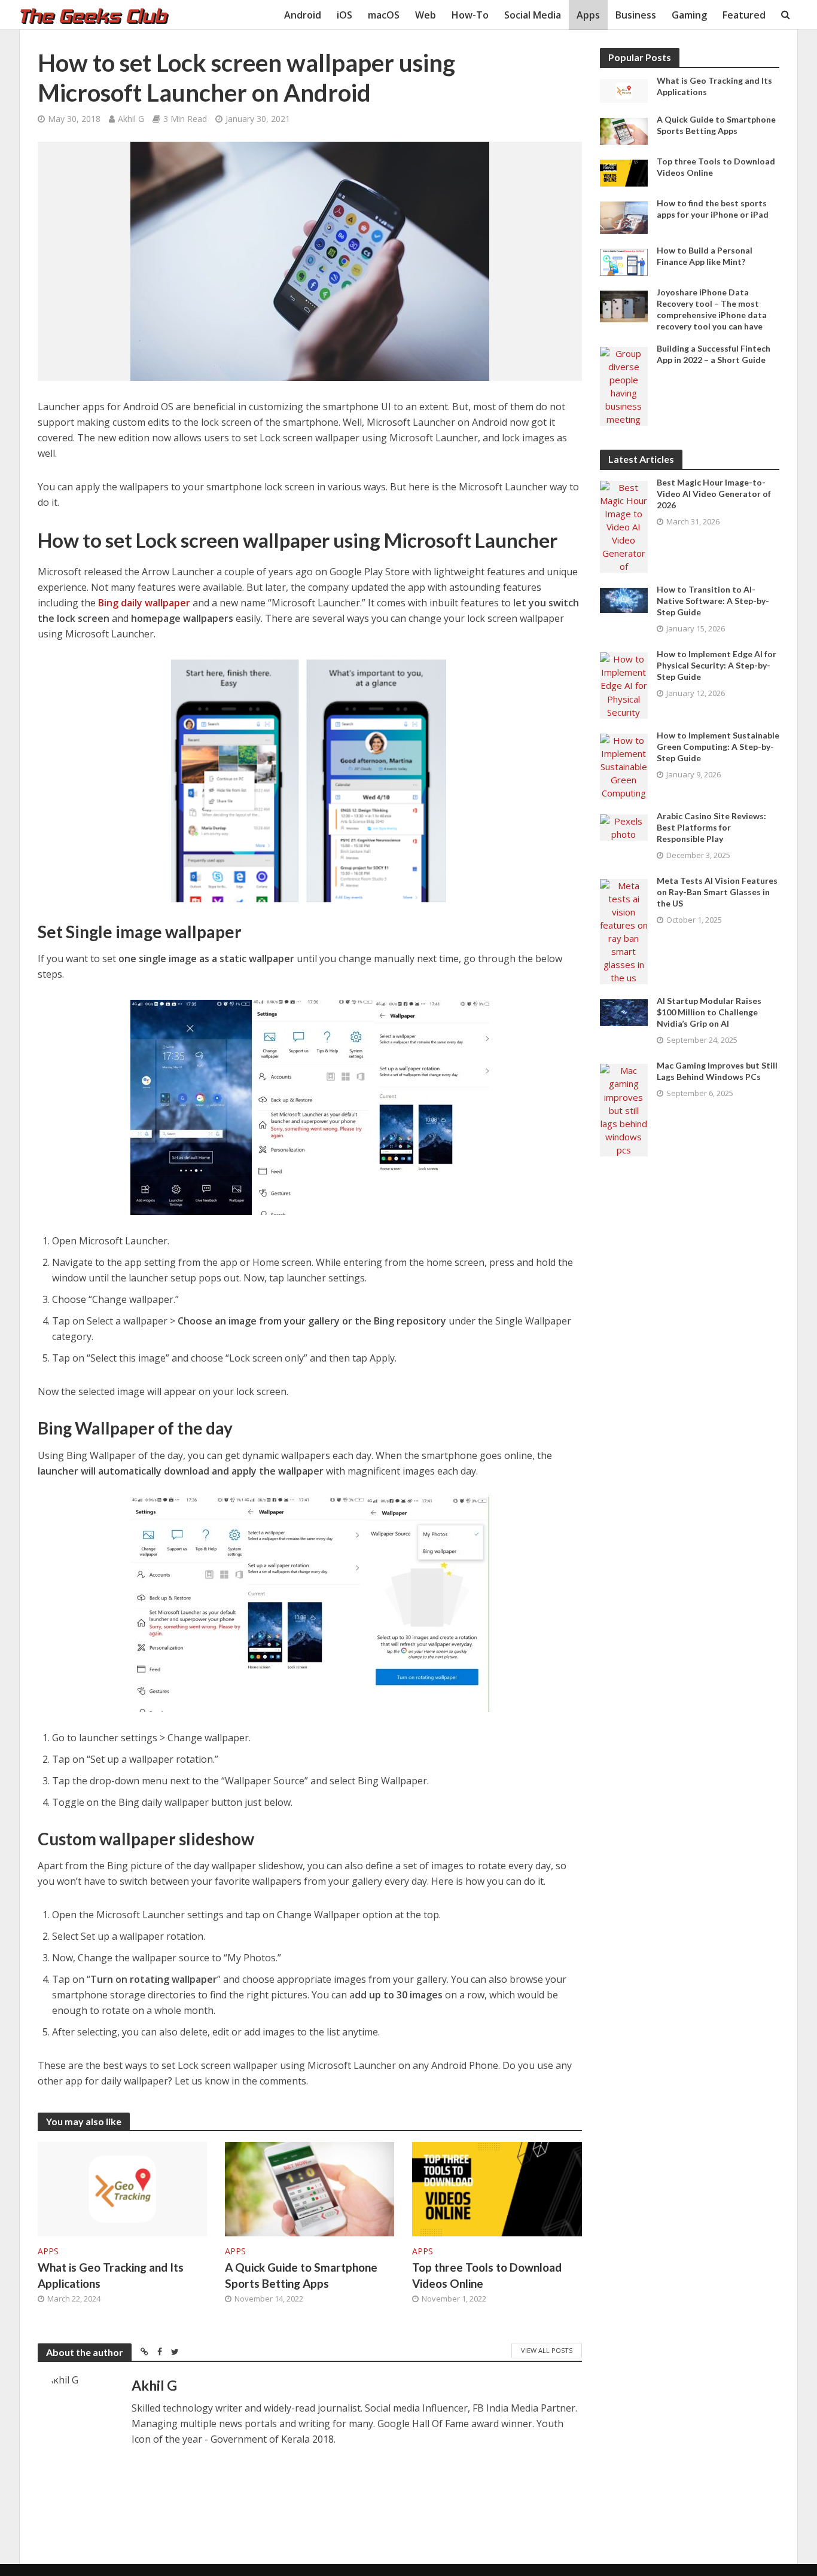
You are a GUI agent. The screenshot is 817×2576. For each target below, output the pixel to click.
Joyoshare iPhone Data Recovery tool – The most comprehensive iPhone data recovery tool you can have (712, 309)
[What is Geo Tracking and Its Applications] (122, 2188)
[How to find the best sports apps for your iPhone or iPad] (624, 216)
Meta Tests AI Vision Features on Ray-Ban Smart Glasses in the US (717, 892)
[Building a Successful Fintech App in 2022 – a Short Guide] (624, 385)
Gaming (689, 15)
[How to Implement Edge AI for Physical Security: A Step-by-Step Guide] (624, 685)
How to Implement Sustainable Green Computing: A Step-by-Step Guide (718, 747)
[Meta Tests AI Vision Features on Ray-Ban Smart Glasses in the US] (624, 930)
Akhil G (131, 119)
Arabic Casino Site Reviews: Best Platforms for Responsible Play (711, 827)
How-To (470, 15)
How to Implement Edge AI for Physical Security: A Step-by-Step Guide (717, 665)
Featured (744, 15)
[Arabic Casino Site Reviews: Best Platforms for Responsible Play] (624, 826)
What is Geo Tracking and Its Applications (111, 2275)
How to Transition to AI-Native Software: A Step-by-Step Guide (713, 601)
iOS (345, 15)
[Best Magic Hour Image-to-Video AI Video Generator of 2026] (624, 526)
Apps (588, 15)
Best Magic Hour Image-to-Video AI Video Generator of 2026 (714, 494)
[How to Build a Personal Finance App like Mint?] (624, 261)
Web (426, 15)
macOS (384, 15)
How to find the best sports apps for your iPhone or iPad (713, 209)
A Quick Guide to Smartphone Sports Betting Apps (301, 2275)
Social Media (533, 15)
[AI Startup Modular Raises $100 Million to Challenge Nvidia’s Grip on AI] (624, 1012)
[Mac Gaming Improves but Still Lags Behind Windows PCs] (624, 1109)
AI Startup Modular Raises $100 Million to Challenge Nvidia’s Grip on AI (709, 1012)
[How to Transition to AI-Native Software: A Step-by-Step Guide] (624, 599)
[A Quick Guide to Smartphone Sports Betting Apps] (310, 2188)
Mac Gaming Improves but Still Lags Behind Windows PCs (717, 1071)
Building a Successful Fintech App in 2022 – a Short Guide (714, 354)
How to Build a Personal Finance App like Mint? (705, 256)
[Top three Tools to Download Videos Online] (497, 2188)
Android (303, 15)
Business (636, 15)
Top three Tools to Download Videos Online (487, 2275)
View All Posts (547, 2350)
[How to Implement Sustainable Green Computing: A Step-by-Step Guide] (624, 765)
